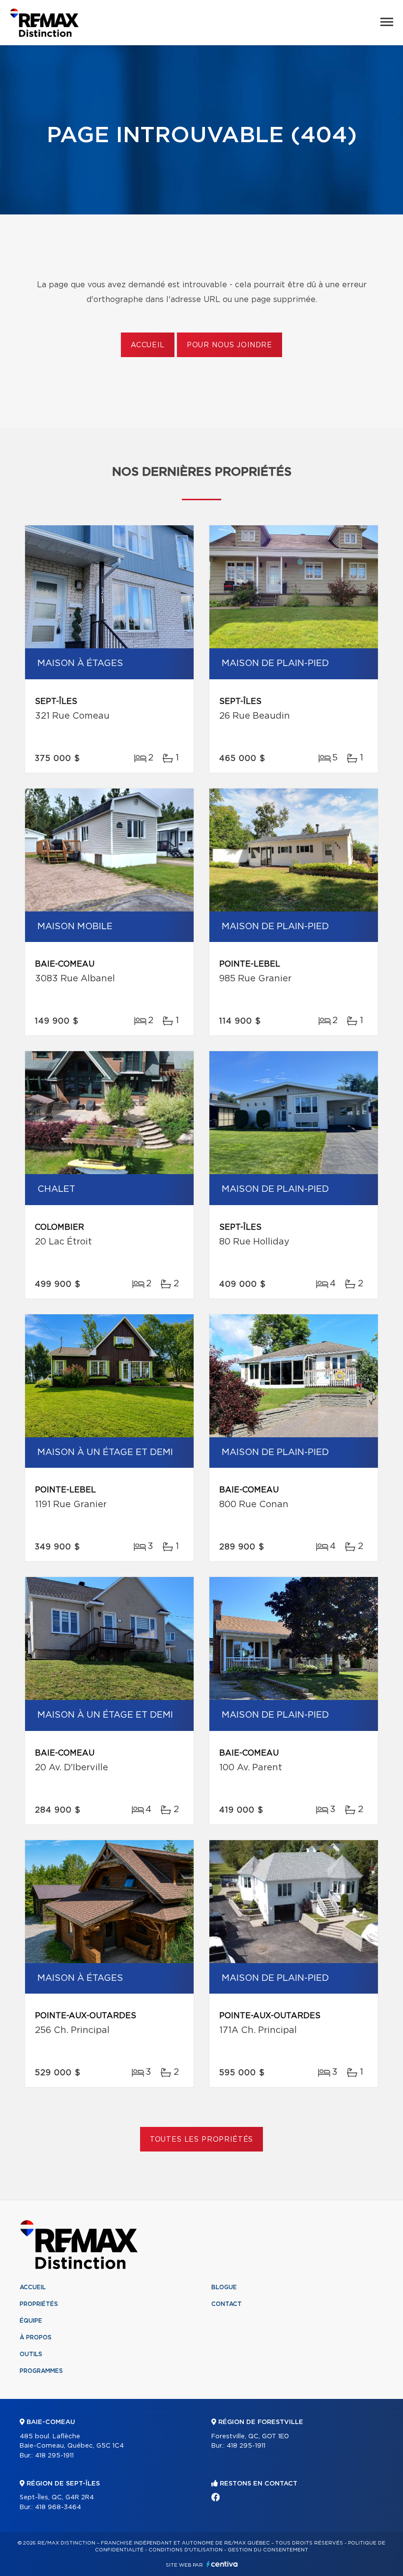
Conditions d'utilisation (186, 2550)
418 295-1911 (54, 2456)
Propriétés (39, 2304)
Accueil (148, 345)
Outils (31, 2354)
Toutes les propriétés (202, 2140)
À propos (36, 2337)
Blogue (224, 2287)
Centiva (222, 2564)
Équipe (31, 2321)
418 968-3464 (58, 2507)
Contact (227, 2304)
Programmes (41, 2371)
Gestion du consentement (268, 2550)
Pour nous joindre (230, 345)
